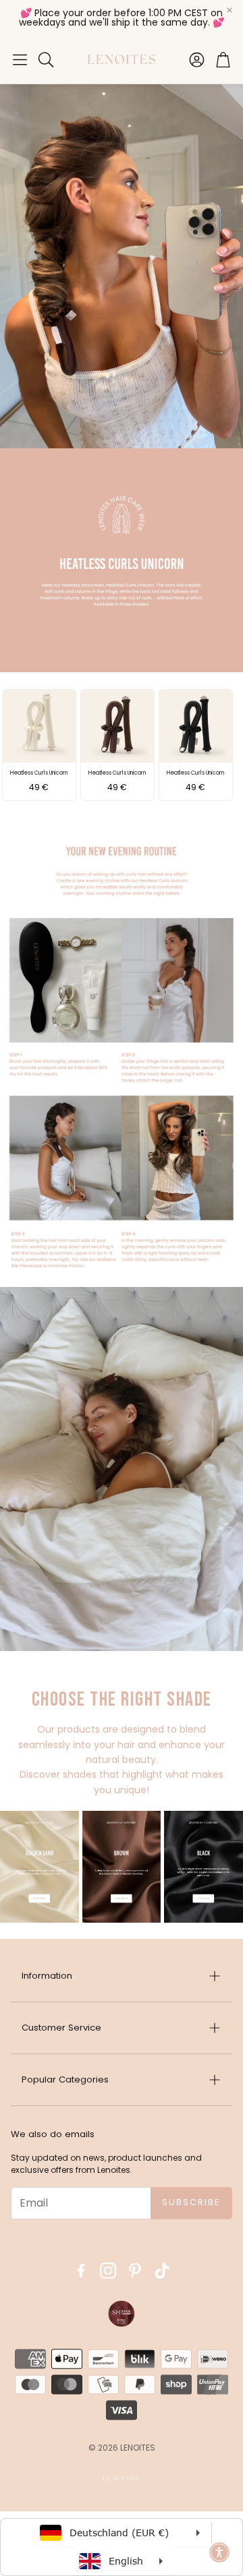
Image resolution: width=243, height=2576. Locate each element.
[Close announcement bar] (230, 10)
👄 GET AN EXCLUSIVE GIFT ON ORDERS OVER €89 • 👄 (125, 18)
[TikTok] (162, 2271)
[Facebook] (81, 2271)
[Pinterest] (135, 2271)
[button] (20, 59)
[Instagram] (108, 2271)
